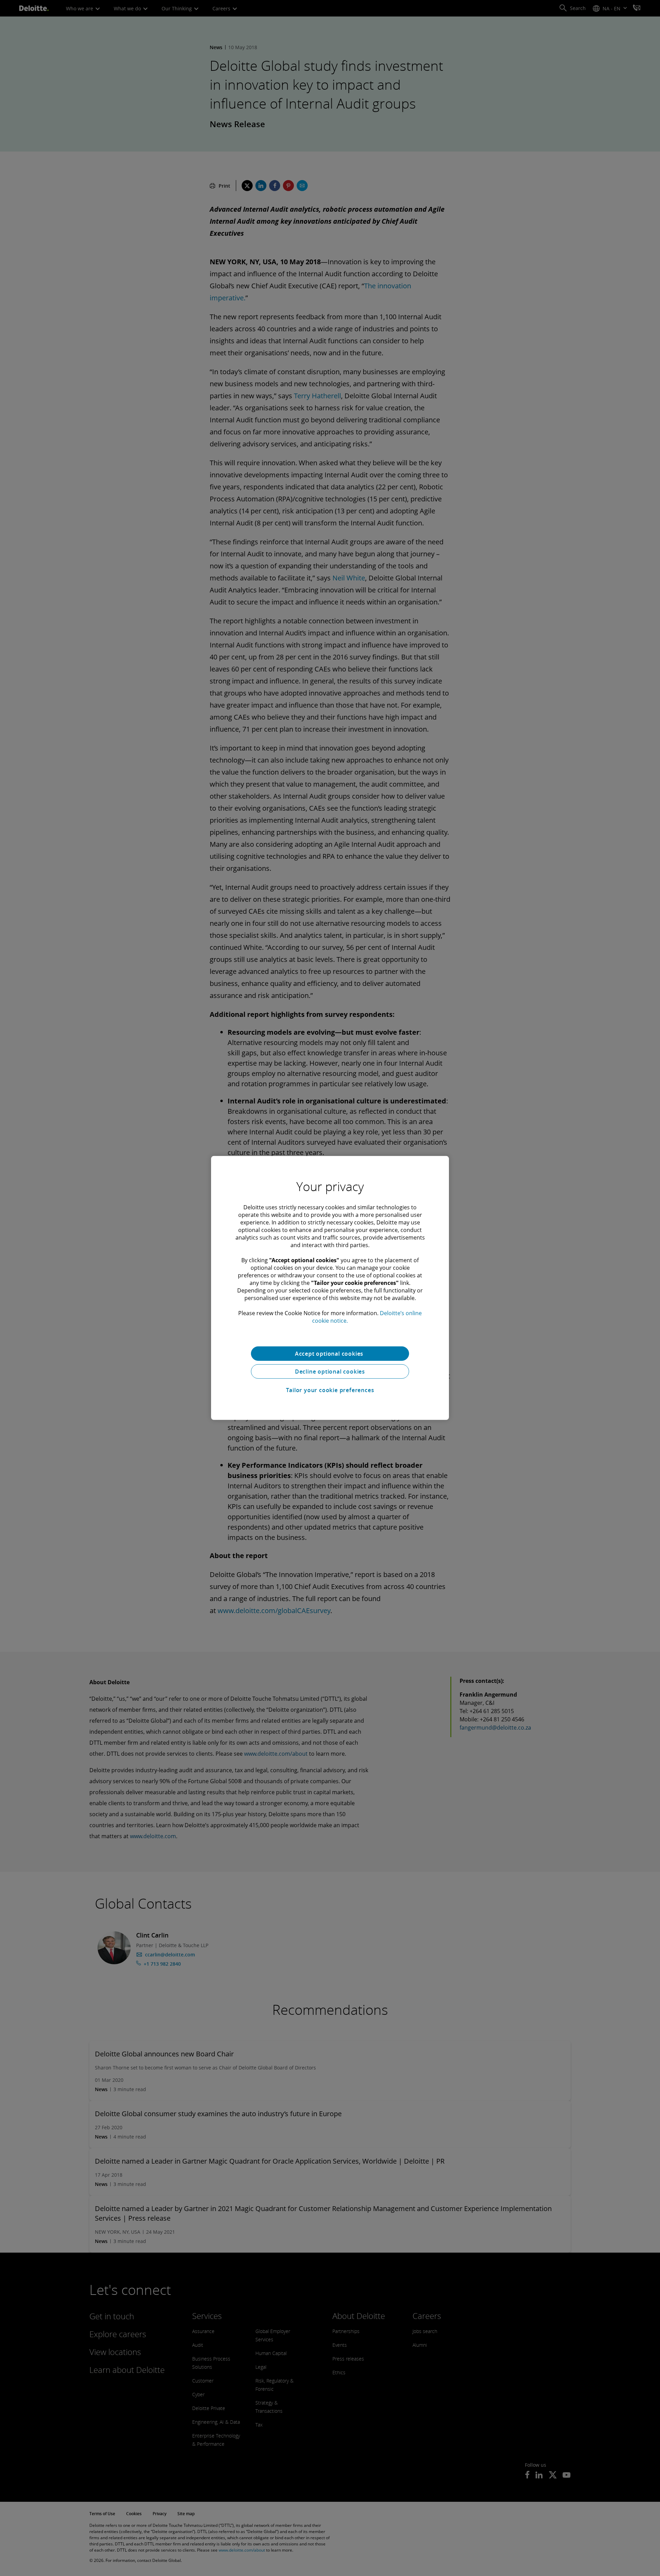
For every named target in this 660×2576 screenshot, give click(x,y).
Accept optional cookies (330, 1354)
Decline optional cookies (330, 1372)
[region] (330, 1288)
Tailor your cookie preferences (330, 1390)
